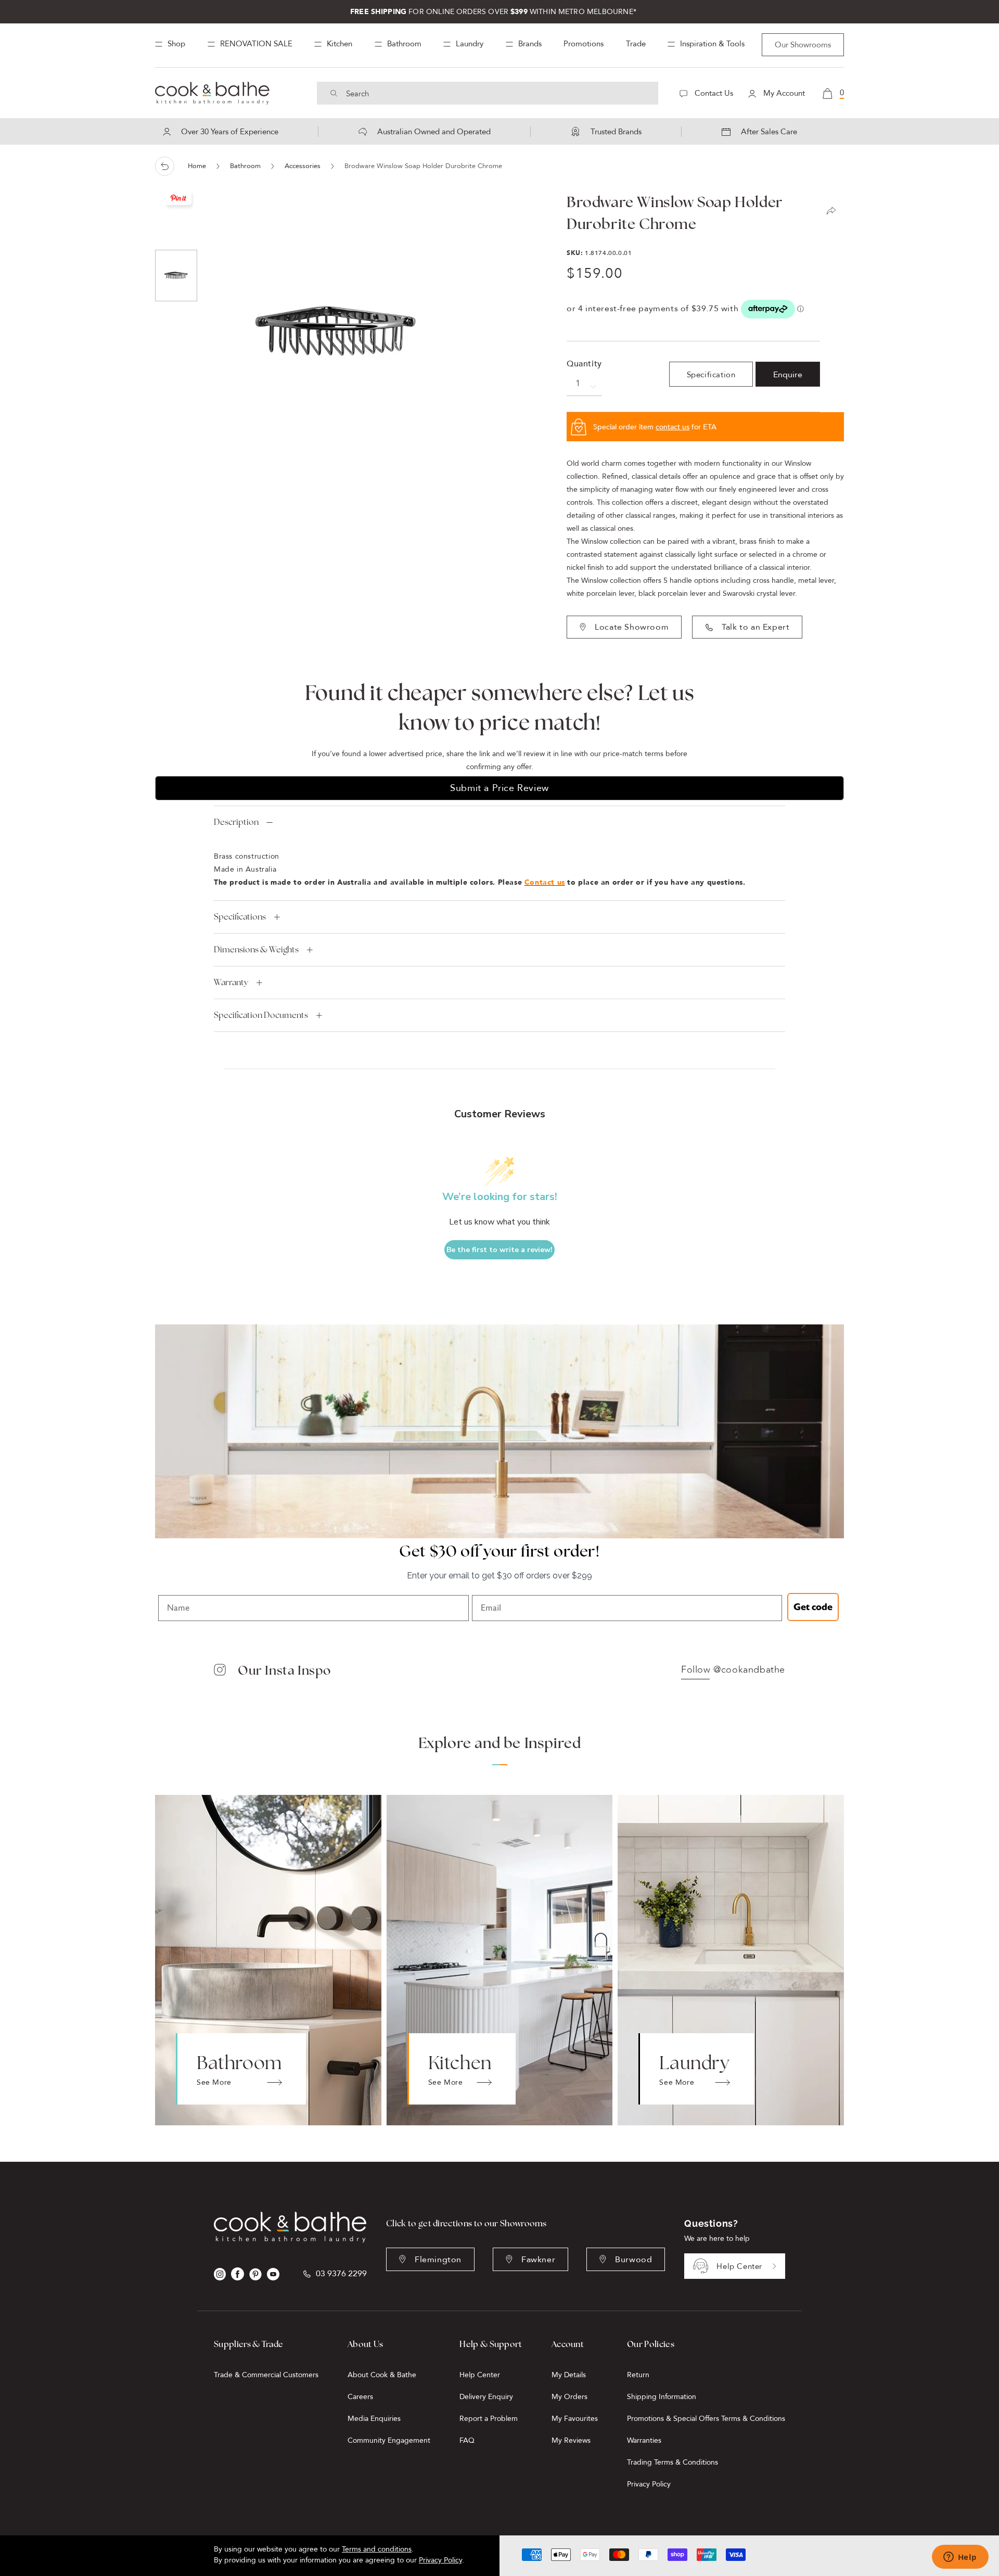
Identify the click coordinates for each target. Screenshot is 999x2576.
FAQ (467, 2440)
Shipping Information (662, 2397)
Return (638, 2375)
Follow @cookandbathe (733, 1670)
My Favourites (575, 2419)
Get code (813, 1607)
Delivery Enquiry (486, 2397)
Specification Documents (261, 1015)
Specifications (240, 917)
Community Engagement (389, 2440)
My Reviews (571, 2440)
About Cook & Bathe (382, 2375)
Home (197, 166)
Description (236, 822)
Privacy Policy (649, 2484)
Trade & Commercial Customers (266, 2375)
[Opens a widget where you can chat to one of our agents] (960, 2558)
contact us (673, 427)
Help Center (739, 2266)
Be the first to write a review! (499, 1250)
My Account (783, 93)
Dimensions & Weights (256, 949)
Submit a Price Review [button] (499, 788)
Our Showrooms (803, 45)
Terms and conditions (377, 2549)
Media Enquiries (374, 2419)
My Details (569, 2375)
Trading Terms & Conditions (673, 2462)
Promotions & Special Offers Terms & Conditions (706, 2419)
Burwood (633, 2260)
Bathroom (245, 166)
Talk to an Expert (755, 627)
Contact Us (713, 93)
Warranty (231, 982)
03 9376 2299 (341, 2274)
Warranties (644, 2440)
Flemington (438, 2260)
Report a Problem (489, 2419)
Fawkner (538, 2260)
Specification (711, 375)
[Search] (334, 93)
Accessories (303, 166)
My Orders (569, 2397)
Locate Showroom (632, 627)
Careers (360, 2397)
